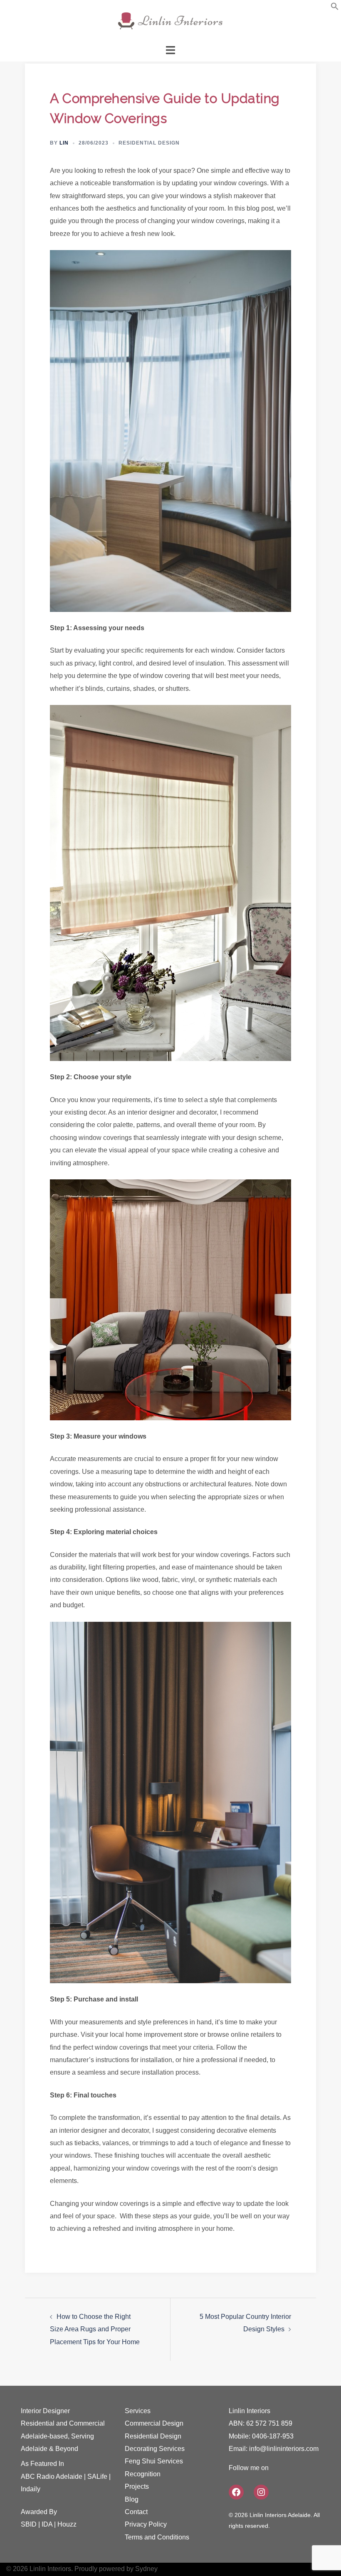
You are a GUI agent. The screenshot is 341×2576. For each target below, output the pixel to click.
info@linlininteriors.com (284, 2449)
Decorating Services (155, 2449)
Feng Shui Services (154, 2461)
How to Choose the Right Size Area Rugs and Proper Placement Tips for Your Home (95, 2329)
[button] (335, 8)
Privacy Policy (146, 2524)
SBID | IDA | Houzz (49, 2524)
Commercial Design (154, 2423)
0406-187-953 (273, 2436)
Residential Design (149, 143)
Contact (136, 2512)
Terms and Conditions (157, 2537)
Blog (132, 2499)
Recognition (143, 2474)
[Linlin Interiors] (170, 21)
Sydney (146, 2569)
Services (138, 2411)
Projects (137, 2486)
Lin (64, 143)
